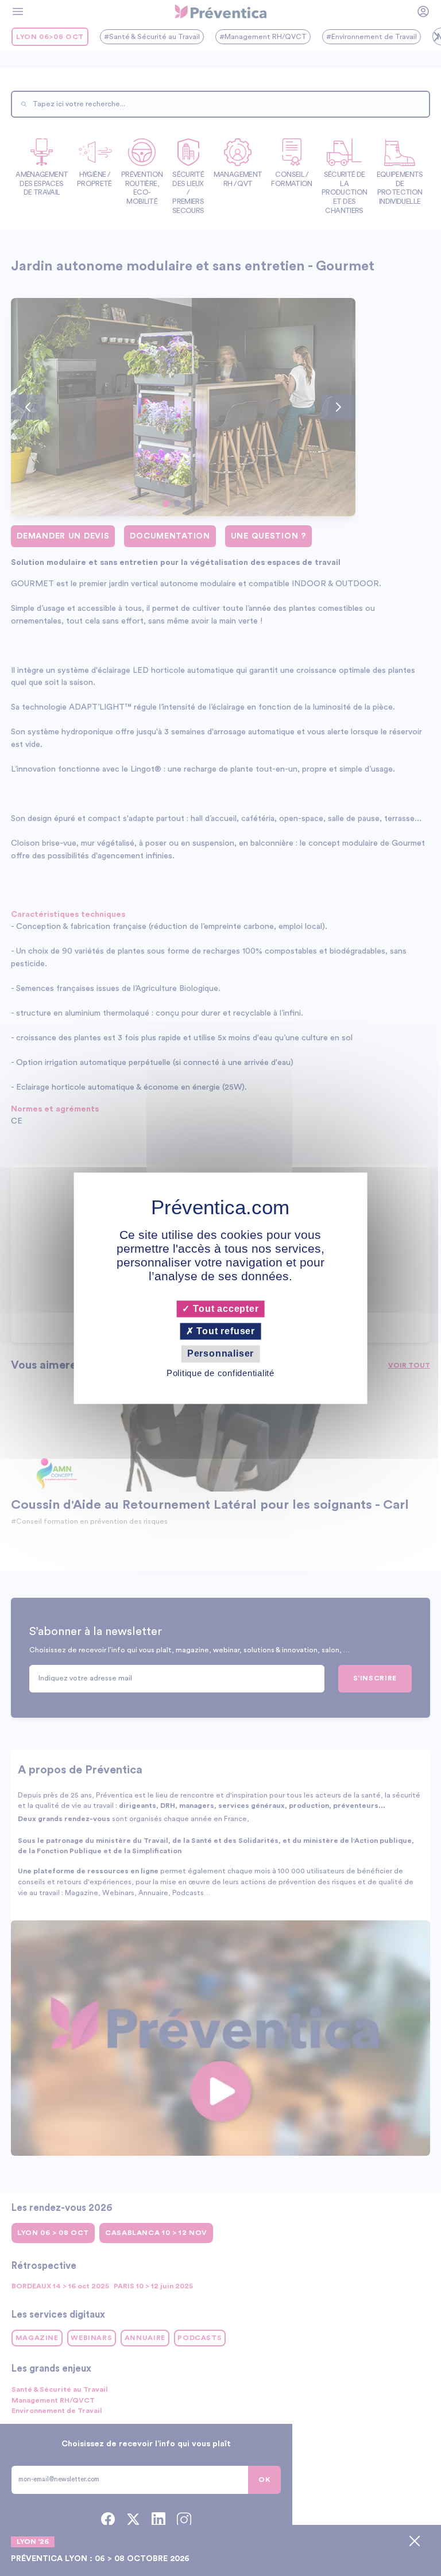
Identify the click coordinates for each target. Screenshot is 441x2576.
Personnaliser (220, 1354)
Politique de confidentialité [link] (220, 1373)
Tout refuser (225, 1332)
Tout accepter (224, 1309)
